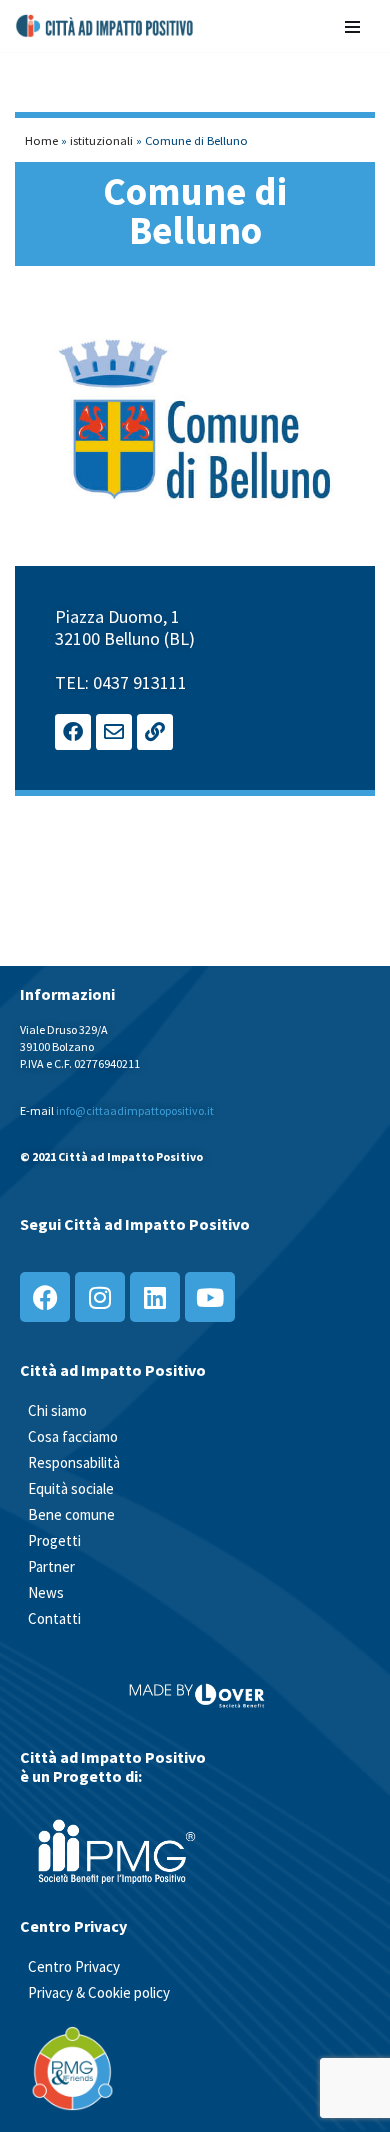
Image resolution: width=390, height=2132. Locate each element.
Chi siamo (57, 1410)
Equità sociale (71, 1488)
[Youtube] (210, 1297)
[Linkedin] (155, 1297)
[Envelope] (114, 732)
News (46, 1592)
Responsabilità (74, 1462)
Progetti (54, 1540)
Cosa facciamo (73, 1436)
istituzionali (101, 140)
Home (41, 140)
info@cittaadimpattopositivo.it (135, 1110)
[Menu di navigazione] (352, 25)
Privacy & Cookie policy (99, 1992)
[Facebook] (73, 732)
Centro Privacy (74, 1966)
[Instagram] (100, 1297)
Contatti (54, 1618)
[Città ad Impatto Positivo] (105, 26)
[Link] (155, 732)
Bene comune (71, 1514)
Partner (51, 1566)
